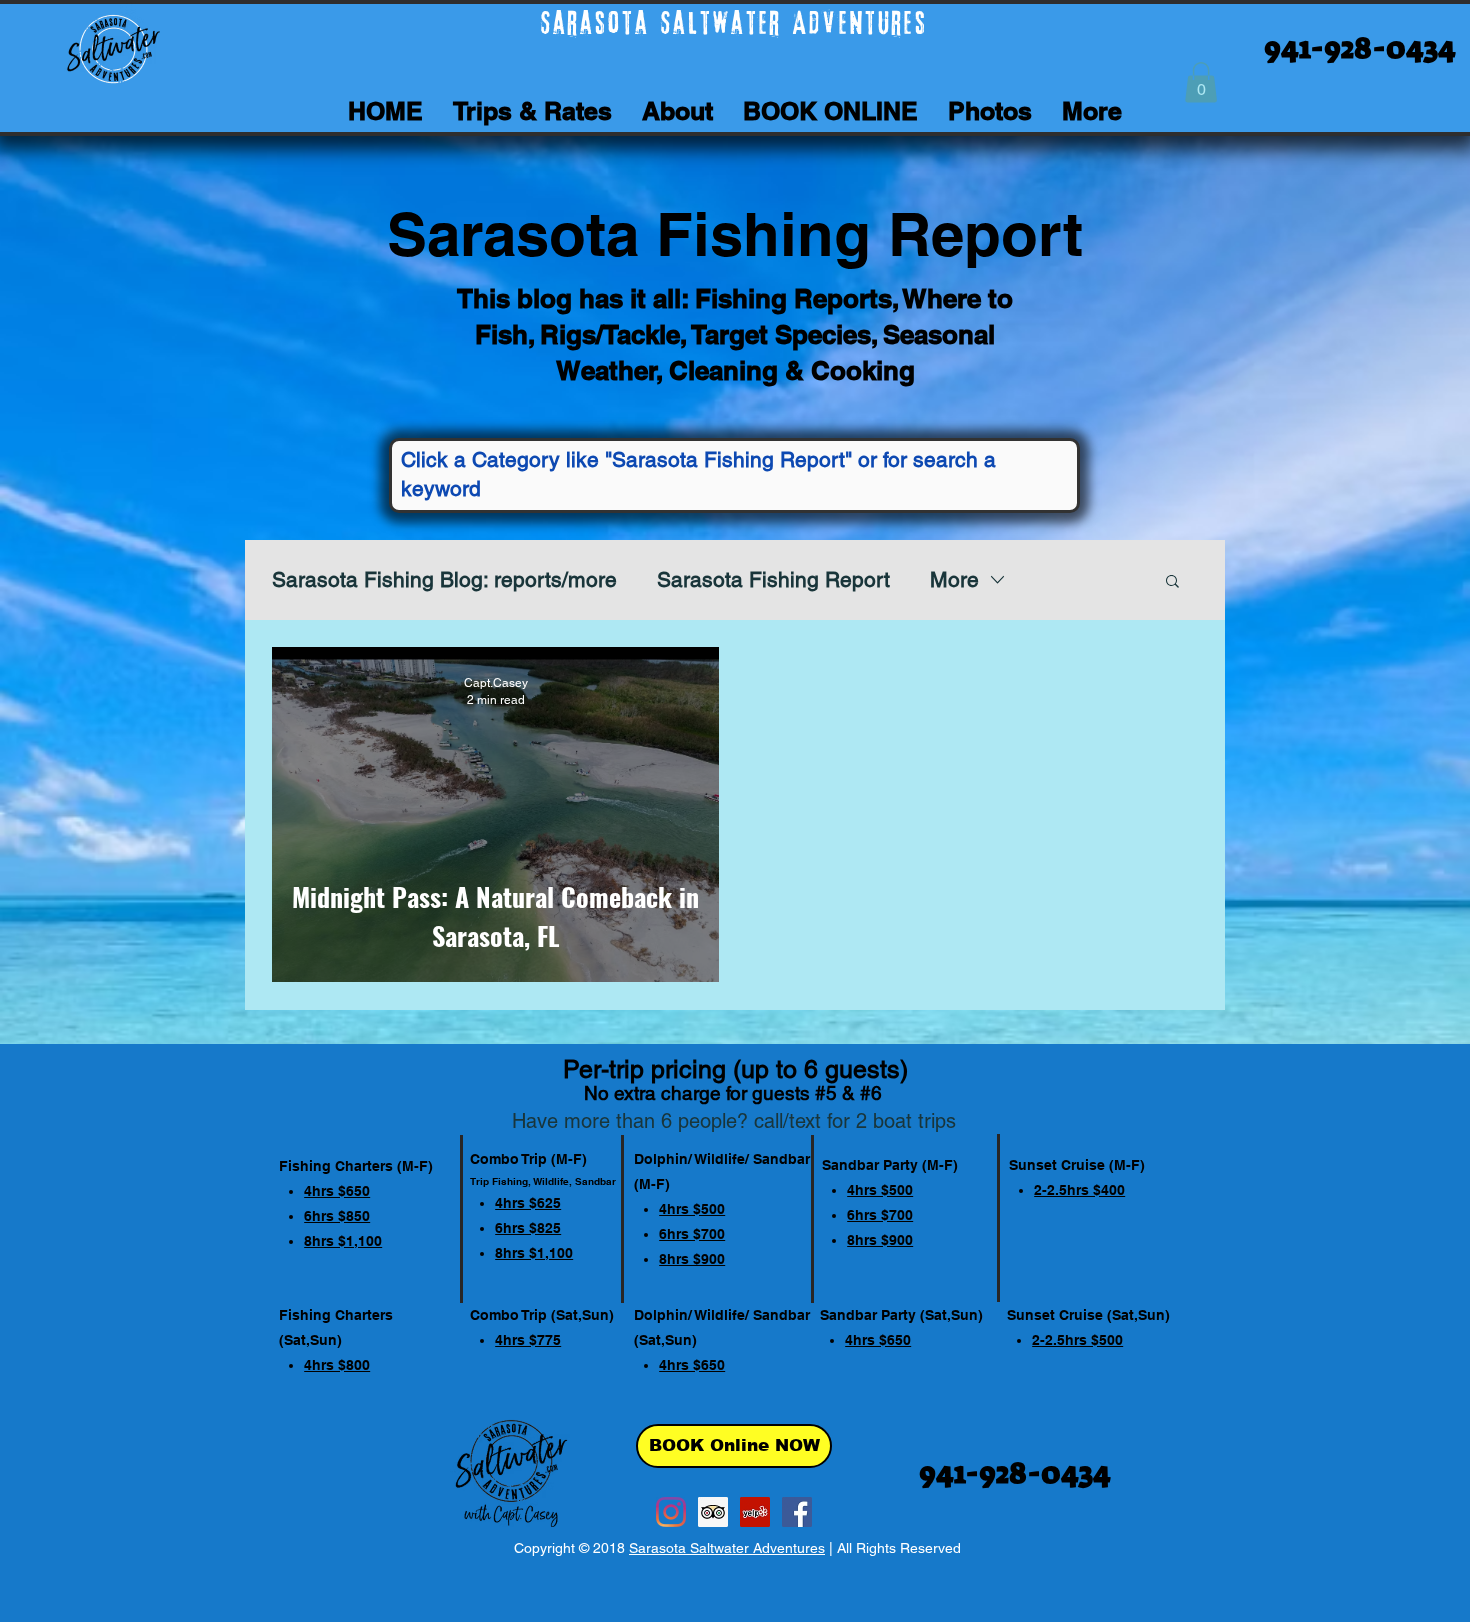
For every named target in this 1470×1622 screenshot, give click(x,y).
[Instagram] (671, 1512)
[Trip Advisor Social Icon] (713, 1512)
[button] (1201, 82)
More (954, 579)
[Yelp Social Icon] (755, 1512)
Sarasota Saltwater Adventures (727, 1548)
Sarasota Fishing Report (773, 579)
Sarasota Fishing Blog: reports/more (444, 579)
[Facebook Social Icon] (797, 1512)
